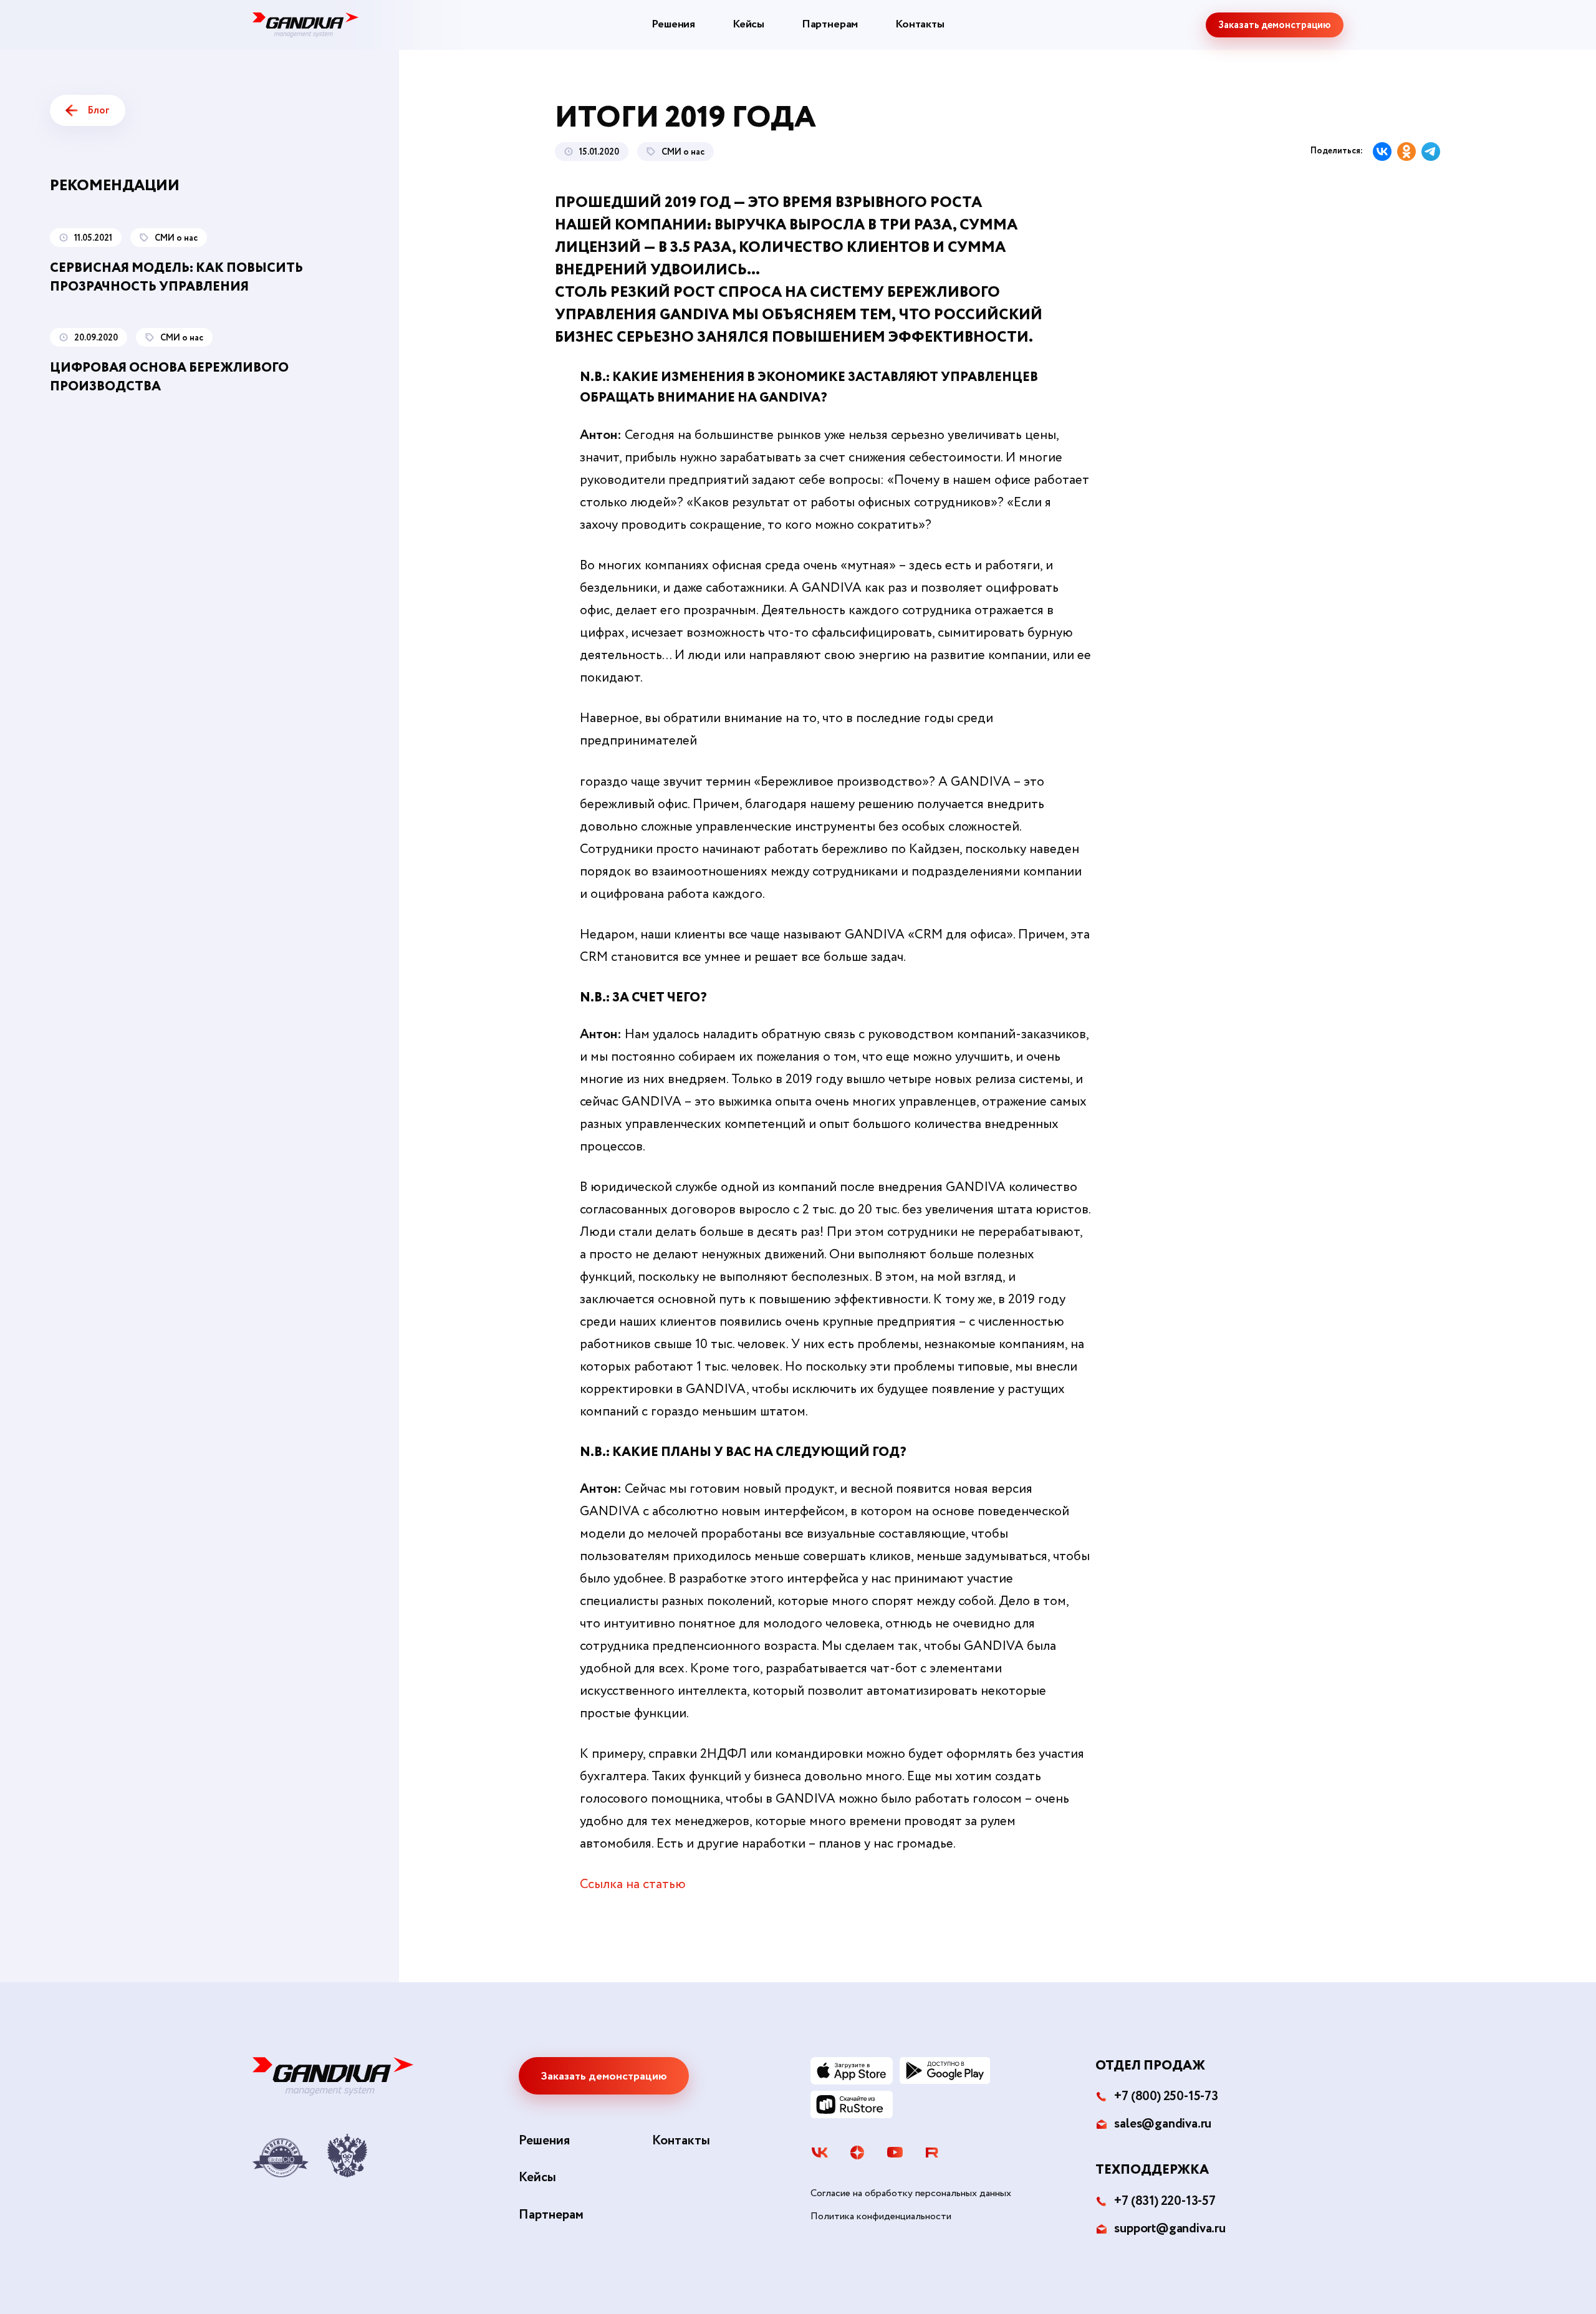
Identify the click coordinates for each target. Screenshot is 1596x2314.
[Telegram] (1431, 152)
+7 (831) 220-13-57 (1165, 2201)
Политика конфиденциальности (881, 2217)
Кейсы (748, 24)
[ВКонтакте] (1382, 152)
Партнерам (830, 24)
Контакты (920, 24)
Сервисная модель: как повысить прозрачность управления (176, 278)
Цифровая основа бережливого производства (169, 378)
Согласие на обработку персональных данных (911, 2194)
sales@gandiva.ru (1163, 2124)
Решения (673, 24)
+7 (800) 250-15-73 (1166, 2097)
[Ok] (1406, 152)
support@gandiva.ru (1170, 2229)
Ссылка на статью (633, 1885)
